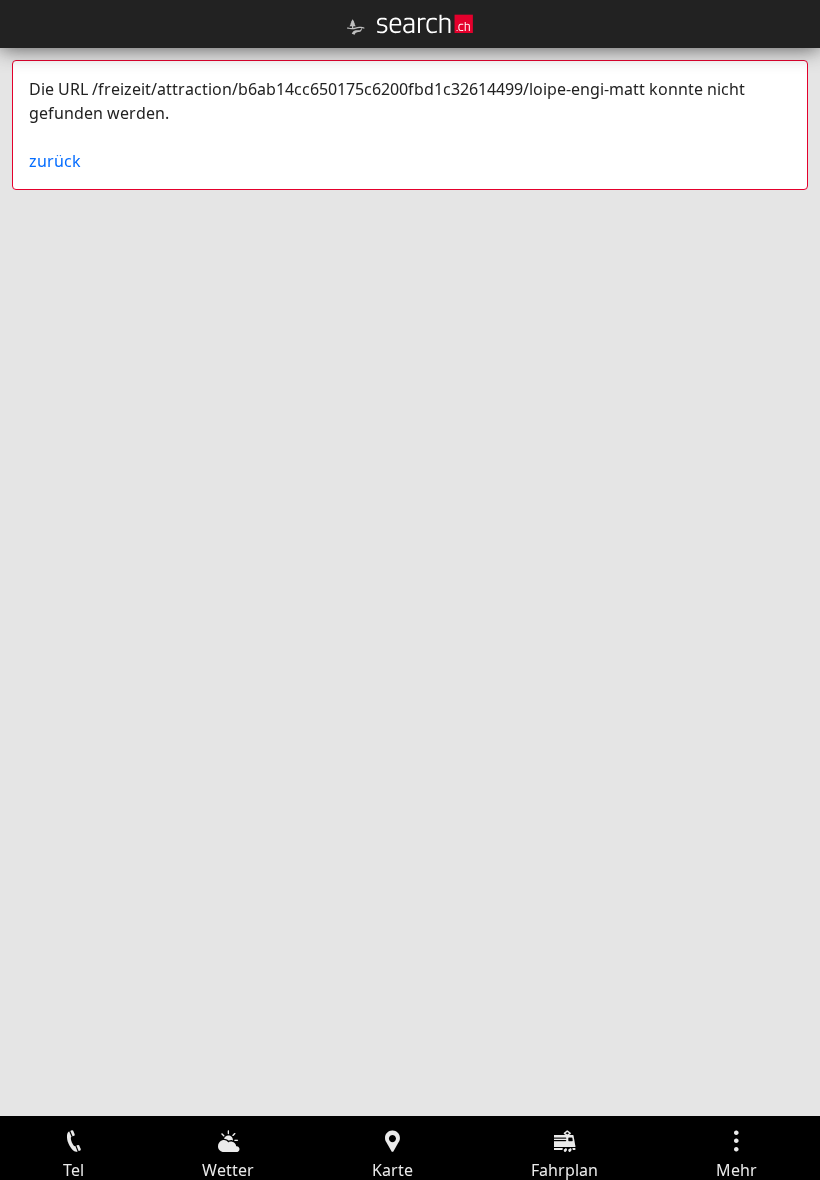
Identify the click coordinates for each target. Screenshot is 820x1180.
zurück (55, 161)
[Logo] (425, 24)
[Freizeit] (356, 27)
